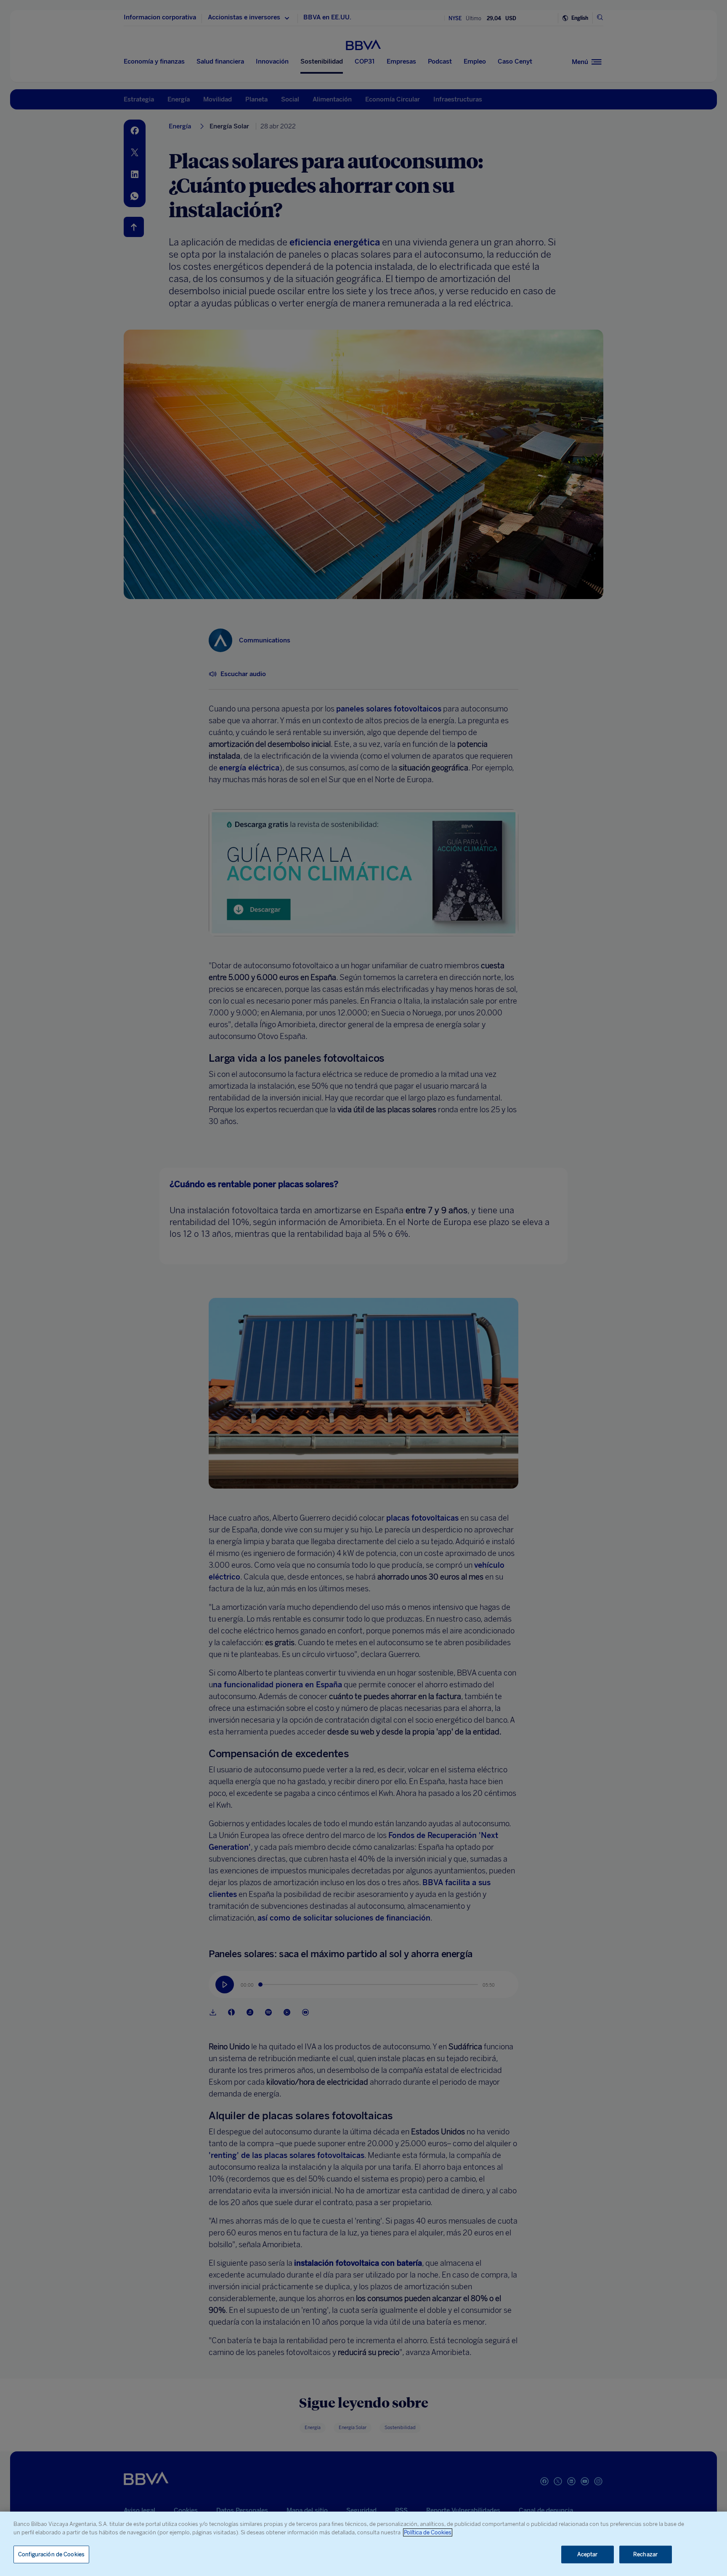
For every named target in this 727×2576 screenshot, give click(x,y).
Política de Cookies (428, 2532)
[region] (363, 2544)
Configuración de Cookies (51, 2554)
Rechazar (645, 2554)
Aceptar (588, 2554)
